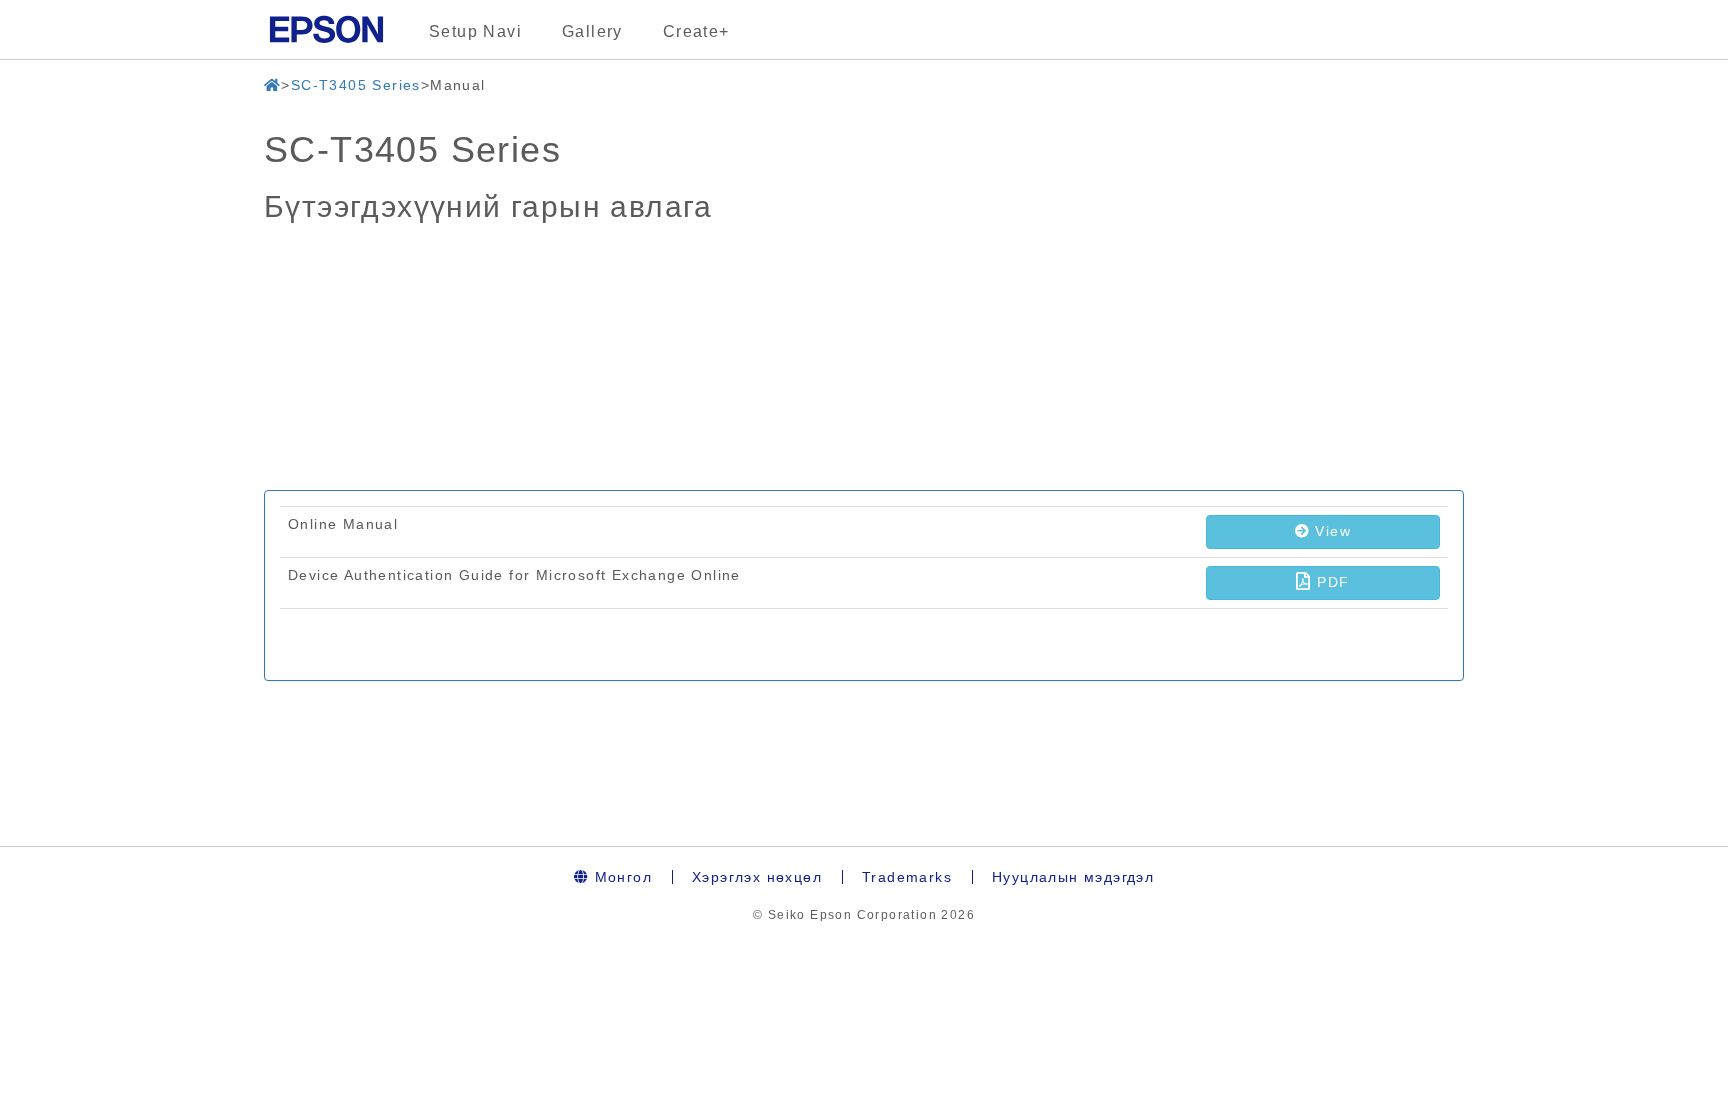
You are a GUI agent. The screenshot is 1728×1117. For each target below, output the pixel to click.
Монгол (620, 877)
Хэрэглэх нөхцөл (757, 877)
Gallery (592, 31)
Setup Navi (475, 31)
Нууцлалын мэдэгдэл (1073, 877)
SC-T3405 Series (356, 85)
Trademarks (907, 877)
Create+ (696, 31)
